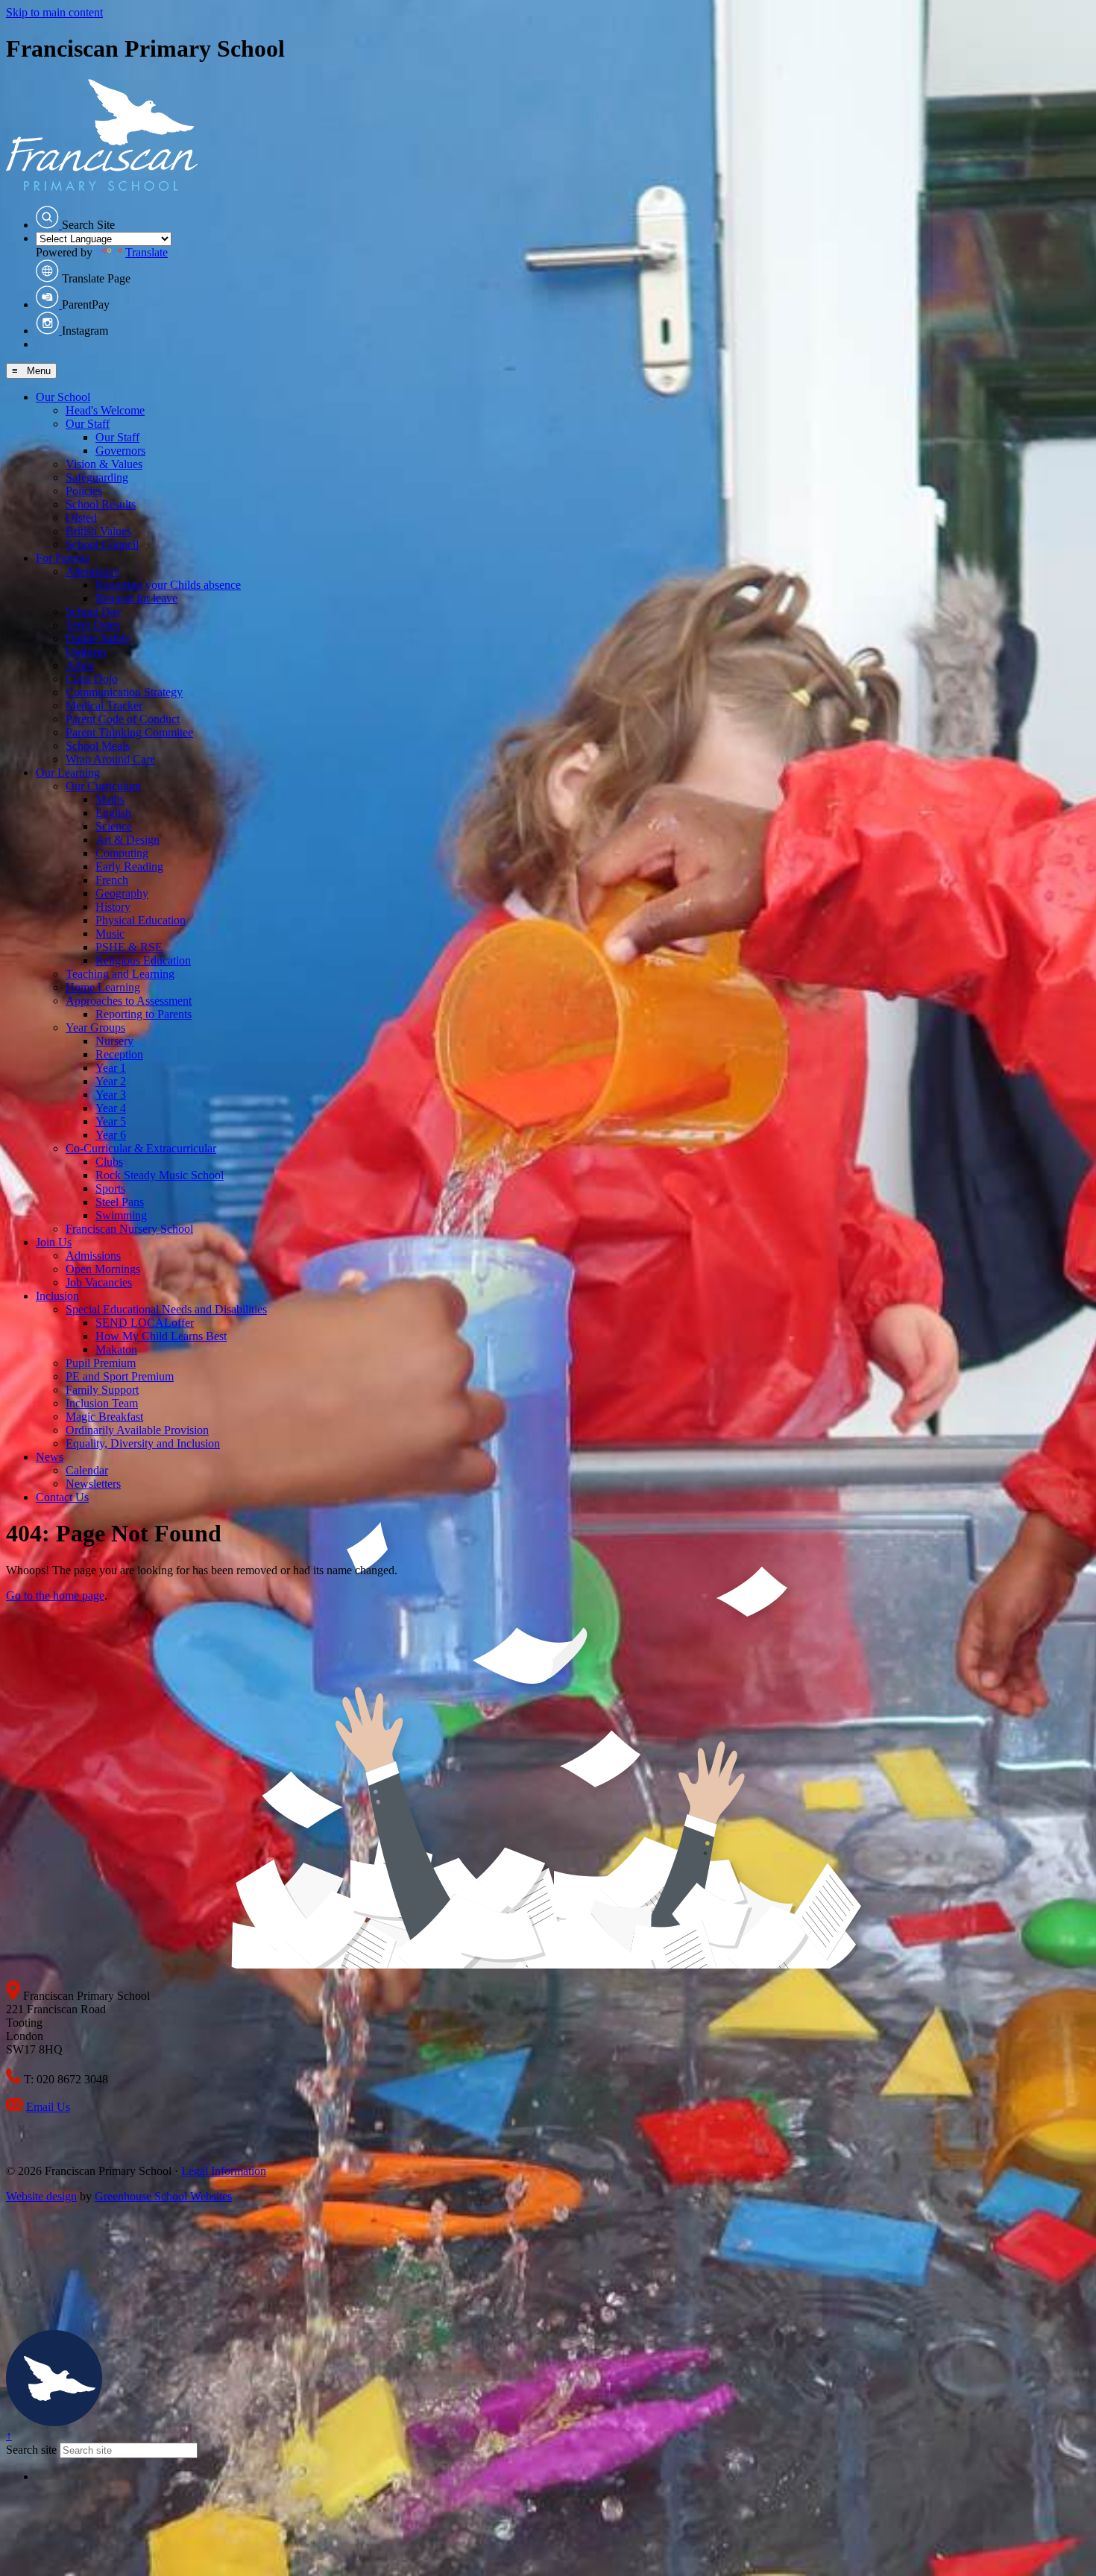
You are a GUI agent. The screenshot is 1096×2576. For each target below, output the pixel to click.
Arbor (80, 665)
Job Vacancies (99, 1282)
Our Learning (68, 773)
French (112, 880)
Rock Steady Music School (160, 1175)
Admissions (93, 1256)
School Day (94, 612)
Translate (147, 252)
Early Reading (129, 866)
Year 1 (111, 1068)
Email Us (48, 2107)
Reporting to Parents (144, 1014)
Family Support (102, 1390)
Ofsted (81, 518)
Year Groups (95, 1027)
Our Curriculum (103, 786)
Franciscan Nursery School (129, 1229)
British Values (98, 531)
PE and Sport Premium (120, 1376)
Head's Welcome (105, 410)
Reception (119, 1054)
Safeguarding (97, 477)
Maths (110, 799)
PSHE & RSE (129, 947)
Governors (120, 451)
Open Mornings (103, 1269)
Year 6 (111, 1135)
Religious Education (143, 960)
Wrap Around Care (110, 759)
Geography (122, 893)
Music (110, 934)
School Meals (98, 746)
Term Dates (93, 625)
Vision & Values (104, 464)
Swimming (121, 1215)
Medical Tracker (104, 705)
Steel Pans (120, 1202)
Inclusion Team (102, 1403)
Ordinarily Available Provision (137, 1430)
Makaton (116, 1349)
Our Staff (88, 424)
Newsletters (93, 1484)
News (50, 1457)
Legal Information (224, 2171)
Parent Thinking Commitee (129, 732)
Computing (122, 853)
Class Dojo (92, 679)
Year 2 (111, 1081)
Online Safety (98, 638)
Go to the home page (55, 1595)
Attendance (92, 571)
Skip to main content (54, 12)
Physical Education (141, 920)
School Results (101, 504)
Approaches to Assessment (129, 1001)
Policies (84, 491)
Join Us (54, 1242)
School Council (102, 544)
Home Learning (103, 987)
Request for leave (136, 598)
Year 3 (111, 1095)
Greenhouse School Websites (163, 2196)
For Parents (63, 558)
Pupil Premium (101, 1363)
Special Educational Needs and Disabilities (166, 1309)
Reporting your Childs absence (168, 585)
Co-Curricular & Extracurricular (141, 1148)
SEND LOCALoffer (145, 1323)
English (113, 813)
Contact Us (62, 1497)
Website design (41, 2196)
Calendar (87, 1470)
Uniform (86, 652)
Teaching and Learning (120, 974)
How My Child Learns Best (161, 1336)
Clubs (109, 1162)
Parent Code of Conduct (123, 719)
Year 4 (111, 1108)
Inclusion (57, 1296)
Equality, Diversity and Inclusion (143, 1443)
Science (114, 826)
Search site (31, 2450)
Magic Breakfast (104, 1417)
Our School (63, 397)
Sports (110, 1188)
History (113, 907)
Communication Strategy (124, 692)
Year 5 (111, 1121)
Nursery (114, 1041)
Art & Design (127, 840)
